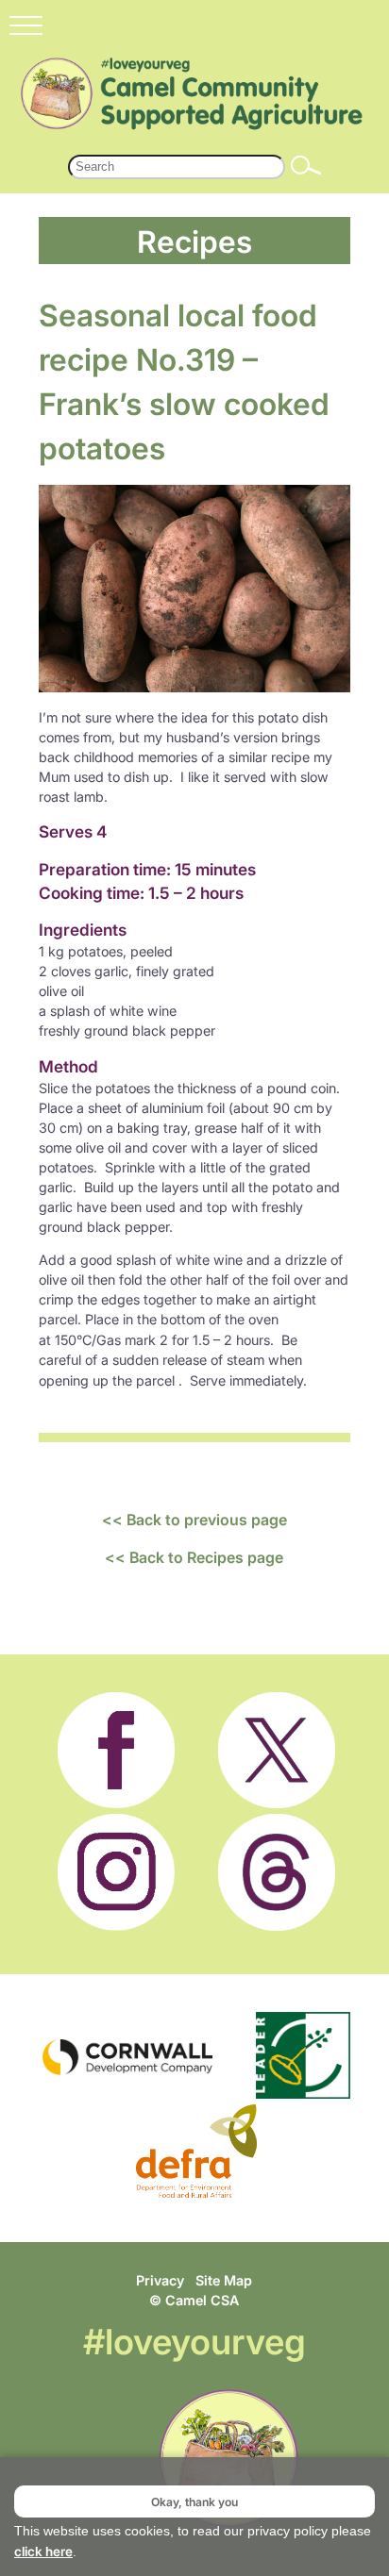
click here (43, 2551)
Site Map (224, 2280)
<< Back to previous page (194, 1520)
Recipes (194, 241)
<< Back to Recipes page (194, 1557)
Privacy (160, 2280)
